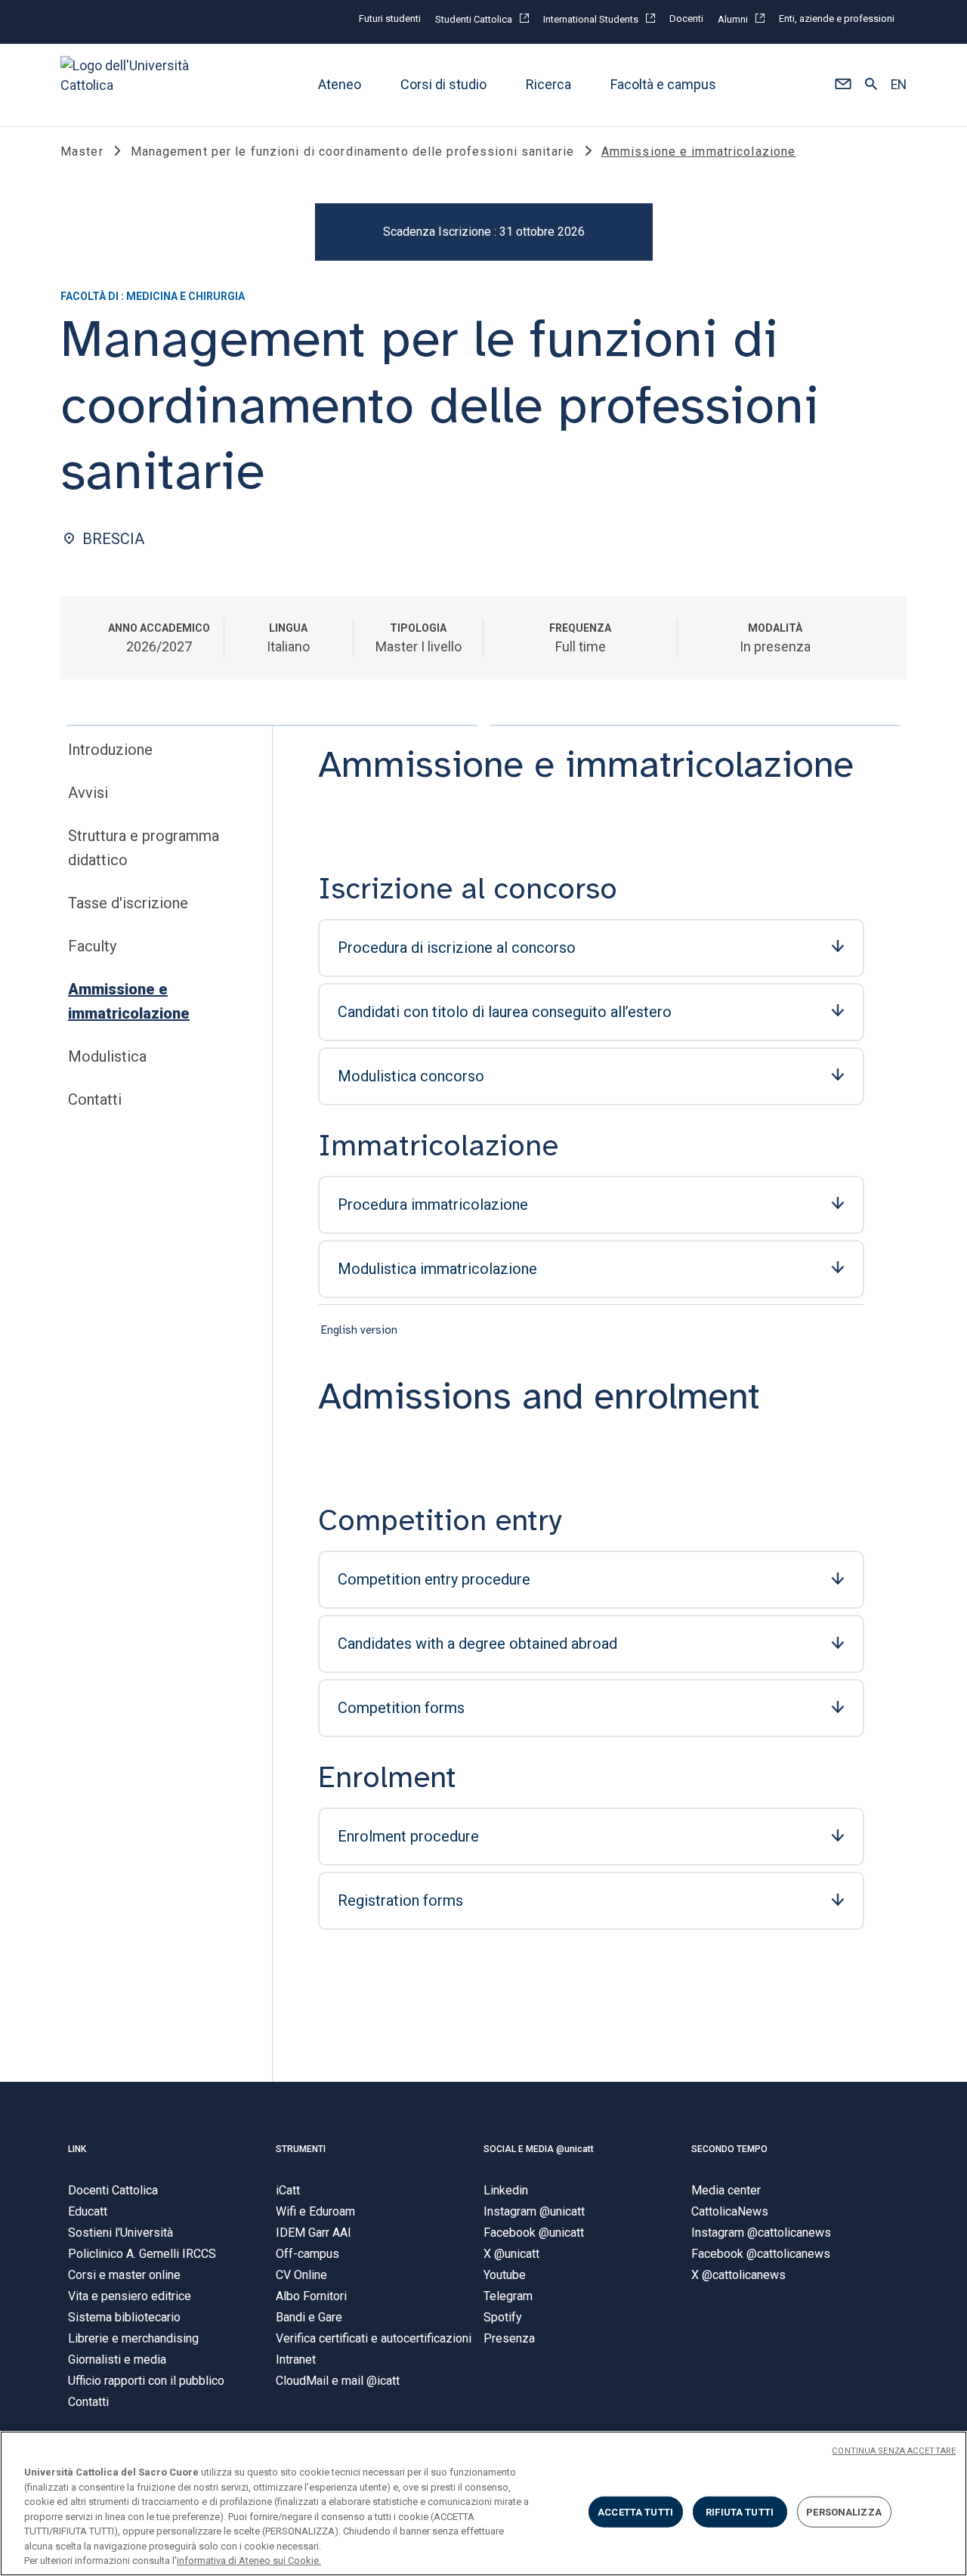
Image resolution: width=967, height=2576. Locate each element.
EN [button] (899, 85)
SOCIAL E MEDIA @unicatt (539, 2149)
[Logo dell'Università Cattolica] (131, 85)
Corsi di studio (443, 85)
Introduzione (110, 750)
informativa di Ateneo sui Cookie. (249, 2561)
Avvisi (88, 793)
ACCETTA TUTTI (635, 2511)
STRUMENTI (301, 2149)
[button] (843, 85)
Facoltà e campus (663, 85)
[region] (483, 2503)
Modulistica (107, 1056)
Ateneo (340, 85)
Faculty (92, 946)
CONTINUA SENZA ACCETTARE (894, 2451)
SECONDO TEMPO (729, 2149)
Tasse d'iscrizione (128, 903)
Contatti (95, 1099)
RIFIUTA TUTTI (740, 2511)
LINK (77, 2149)
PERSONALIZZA (844, 2511)
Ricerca (548, 85)
